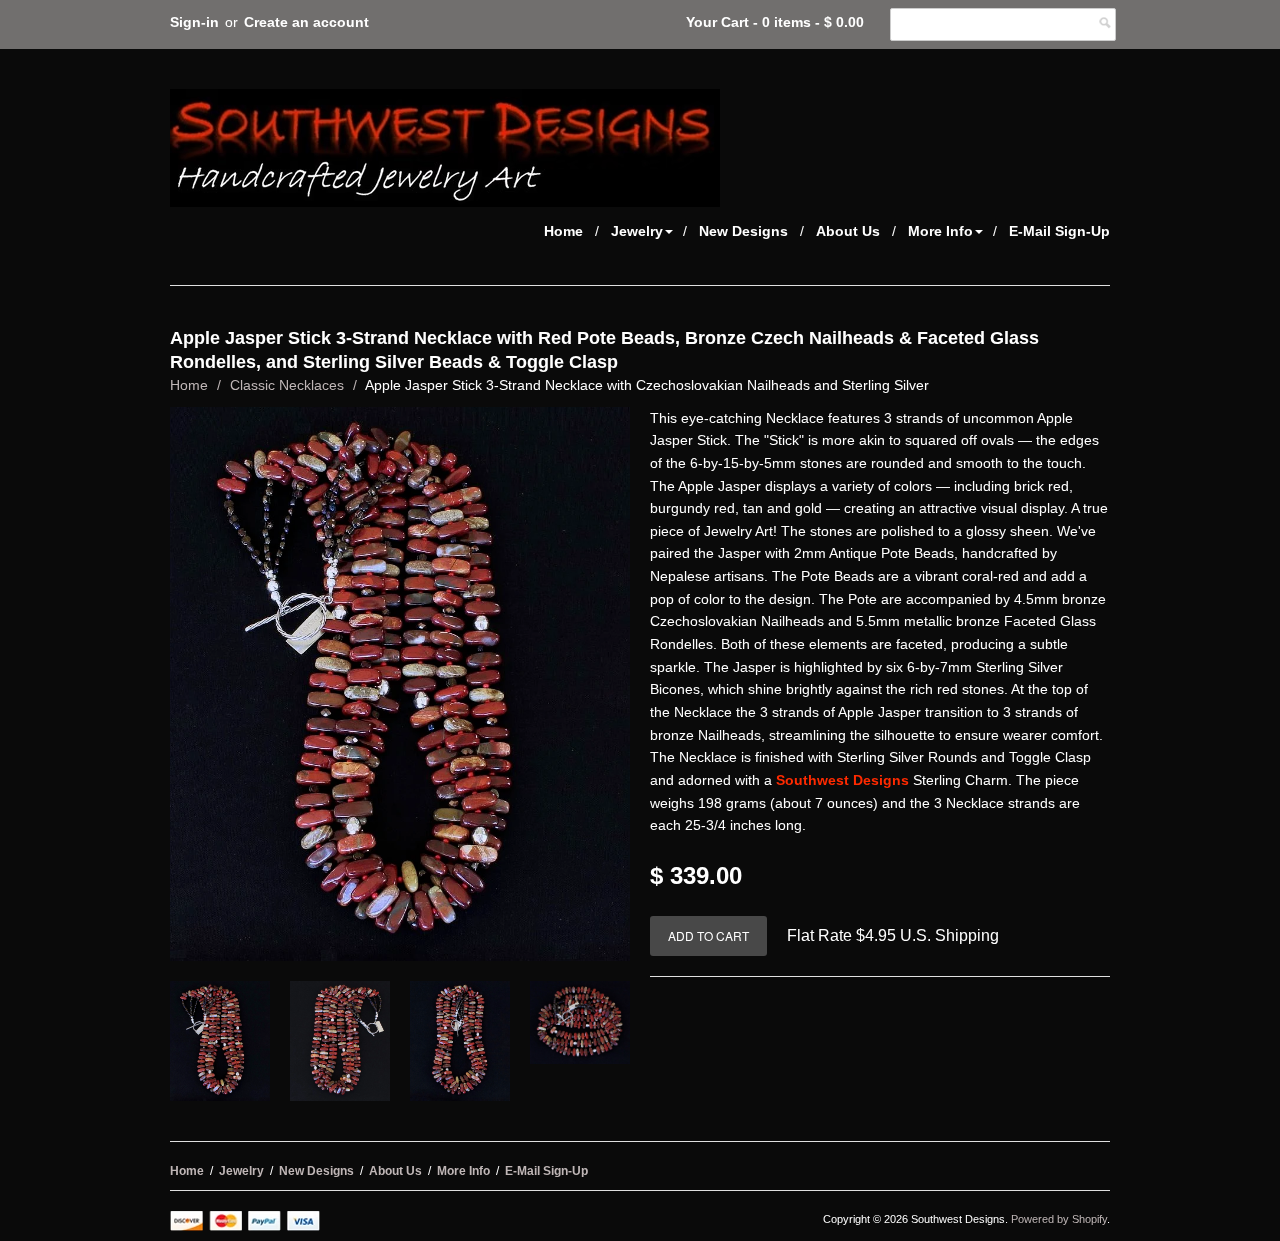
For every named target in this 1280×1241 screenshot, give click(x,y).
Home (563, 231)
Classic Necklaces (287, 385)
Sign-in (194, 22)
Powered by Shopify (1059, 1219)
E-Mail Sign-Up (1059, 231)
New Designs (743, 231)
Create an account (306, 22)
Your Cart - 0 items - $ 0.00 (775, 22)
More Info (940, 231)
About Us (848, 231)
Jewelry (637, 231)
